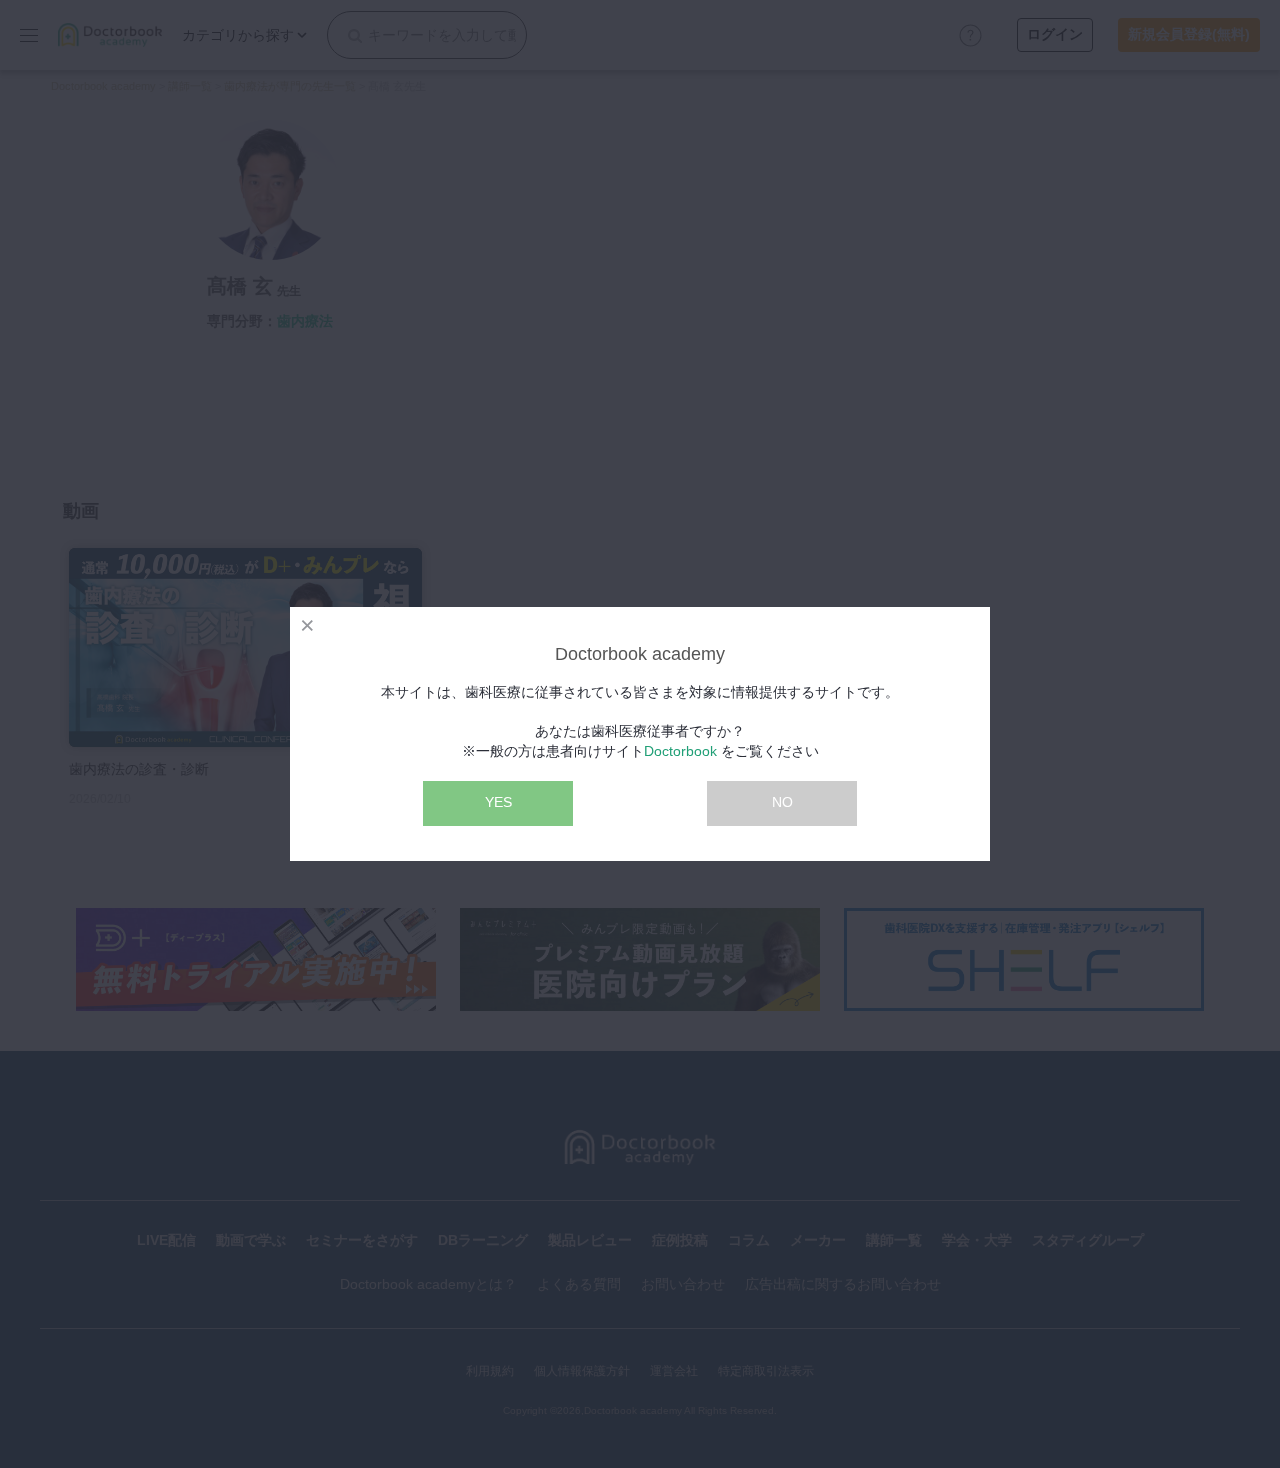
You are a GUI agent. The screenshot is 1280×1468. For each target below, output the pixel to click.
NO (782, 802)
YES (498, 802)
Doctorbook (680, 751)
